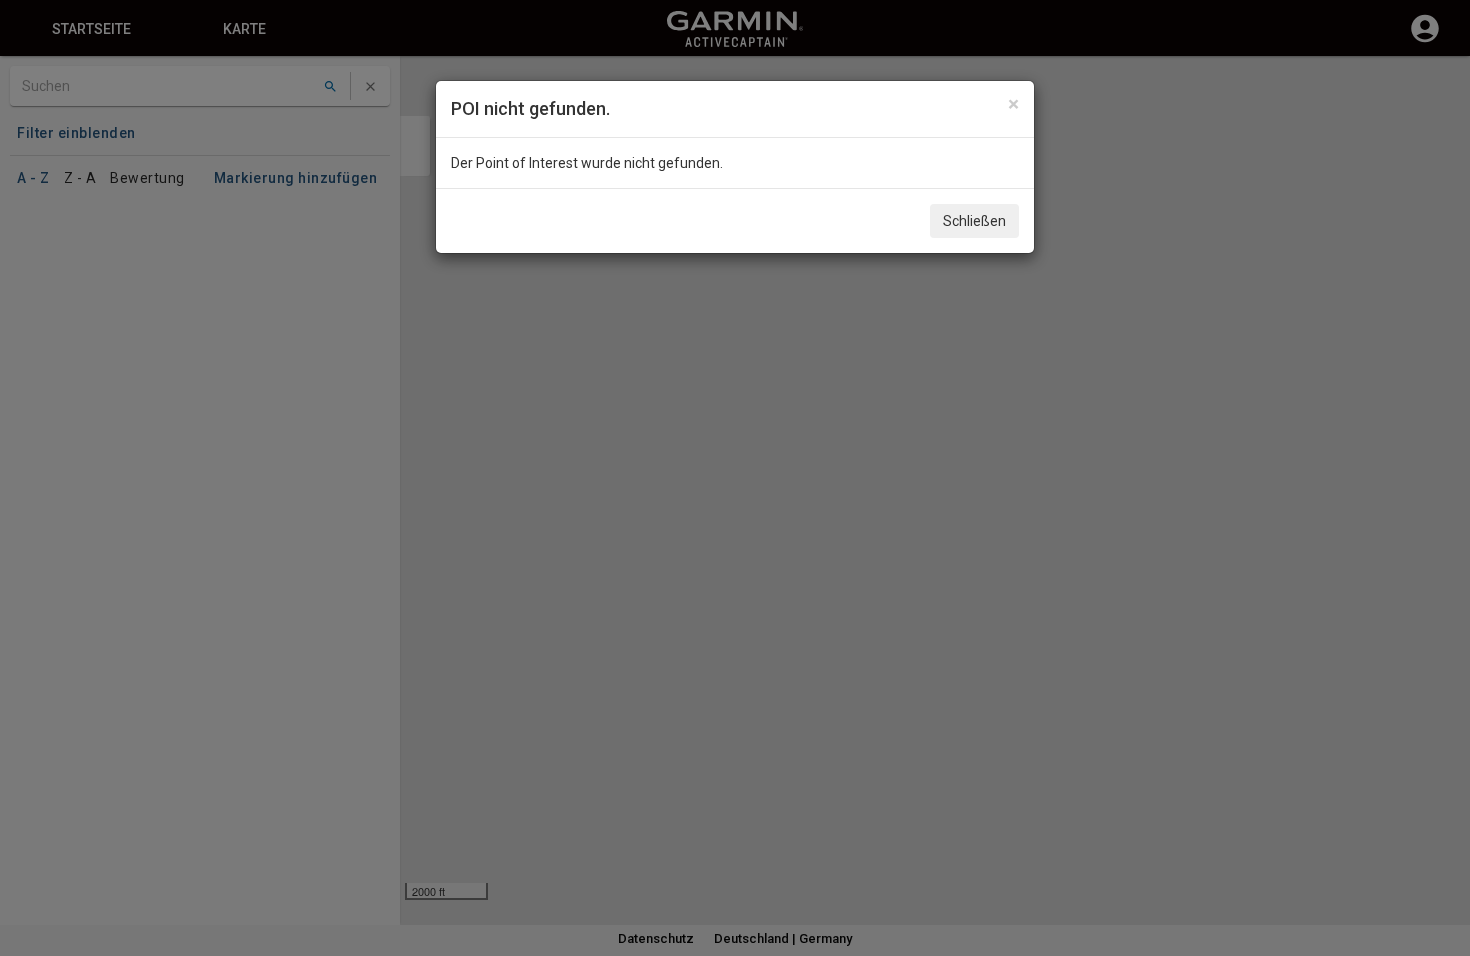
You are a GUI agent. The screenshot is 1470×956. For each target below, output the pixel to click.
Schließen (974, 221)
